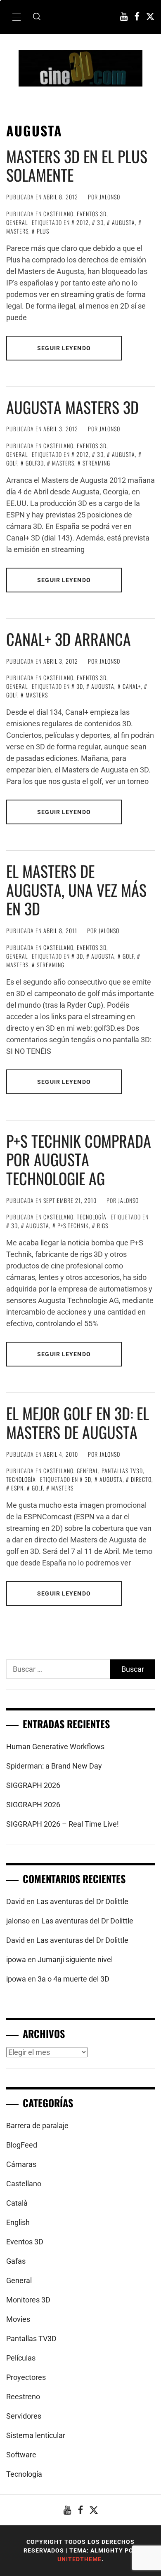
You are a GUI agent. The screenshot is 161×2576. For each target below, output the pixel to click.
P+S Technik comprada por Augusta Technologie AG (79, 1159)
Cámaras (21, 2164)
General (17, 222)
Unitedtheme (79, 2559)
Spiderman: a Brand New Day (54, 1766)
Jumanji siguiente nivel (75, 1959)
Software (21, 2455)
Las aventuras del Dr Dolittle (82, 1901)
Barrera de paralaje (37, 2126)
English (18, 2222)
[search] (37, 17)
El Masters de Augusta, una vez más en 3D (76, 890)
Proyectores (26, 2377)
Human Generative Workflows (55, 1747)
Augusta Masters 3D (72, 407)
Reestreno (23, 2397)
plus (43, 231)
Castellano (58, 214)
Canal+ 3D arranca (69, 639)
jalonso (110, 197)
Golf (128, 956)
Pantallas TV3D (122, 1470)
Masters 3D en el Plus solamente (77, 166)
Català (17, 2203)
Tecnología (92, 1217)
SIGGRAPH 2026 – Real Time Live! (63, 1824)
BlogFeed (22, 2145)
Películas (21, 2358)
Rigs (103, 1225)
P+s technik (73, 1225)
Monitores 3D (28, 2300)
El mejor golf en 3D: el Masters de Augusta (78, 1423)
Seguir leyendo (64, 348)
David (15, 1901)
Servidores (24, 2416)
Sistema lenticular (36, 2435)
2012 (83, 222)
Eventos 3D (92, 214)
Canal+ (132, 686)
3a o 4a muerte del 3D (73, 1979)
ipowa (16, 1959)
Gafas (16, 2261)
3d (100, 222)
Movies (18, 2319)
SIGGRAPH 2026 (33, 1785)
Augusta (123, 222)
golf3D (35, 463)
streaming (96, 463)
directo (141, 1479)
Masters (63, 463)
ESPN (17, 1488)
